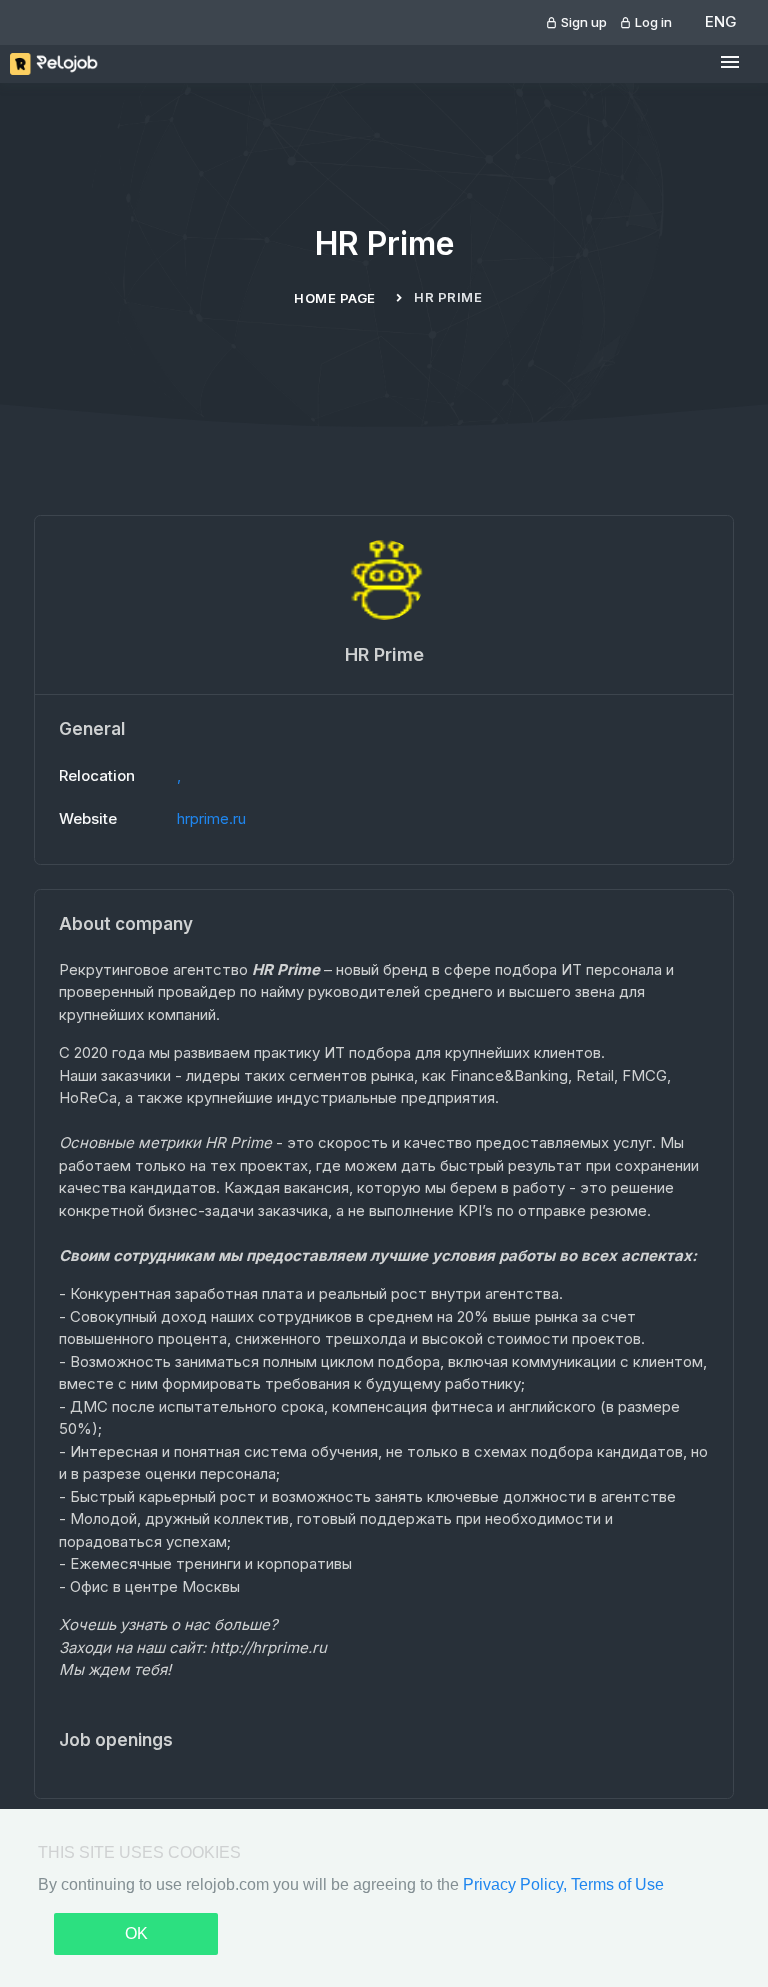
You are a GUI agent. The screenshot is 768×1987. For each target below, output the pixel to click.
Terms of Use (617, 1884)
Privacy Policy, (517, 1884)
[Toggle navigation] (730, 62)
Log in (652, 22)
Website (88, 818)
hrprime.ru (211, 818)
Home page (335, 298)
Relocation (97, 775)
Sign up (582, 22)
